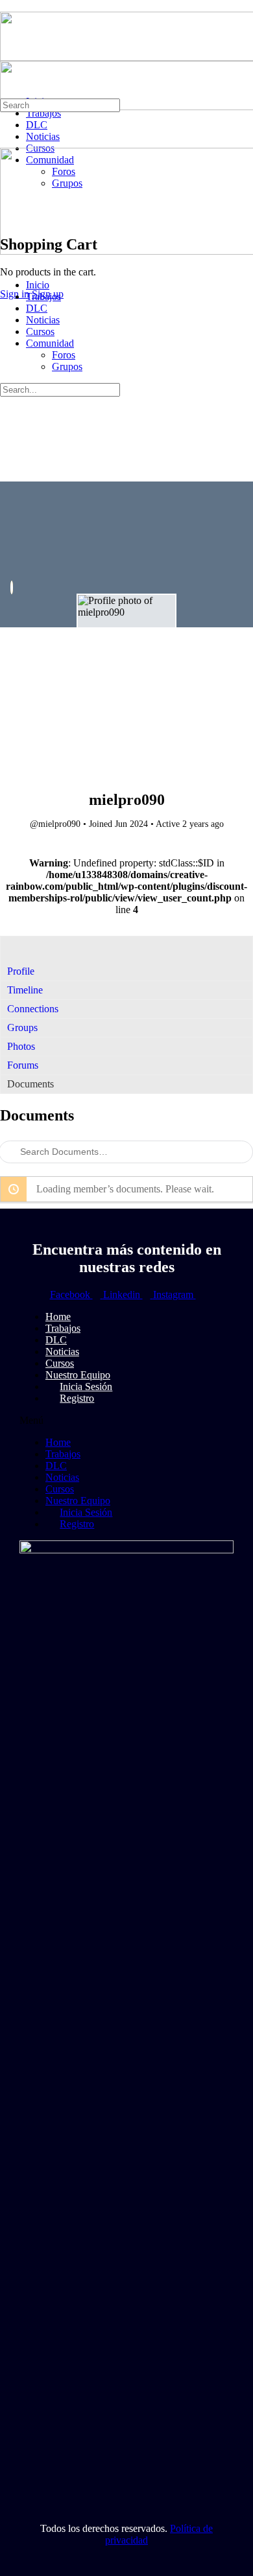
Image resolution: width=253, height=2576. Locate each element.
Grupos (67, 366)
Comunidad (50, 343)
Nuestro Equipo (78, 1501)
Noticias (43, 320)
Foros (64, 355)
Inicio (38, 285)
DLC (37, 308)
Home (58, 1442)
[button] (126, 1421)
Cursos (40, 331)
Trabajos (43, 296)
